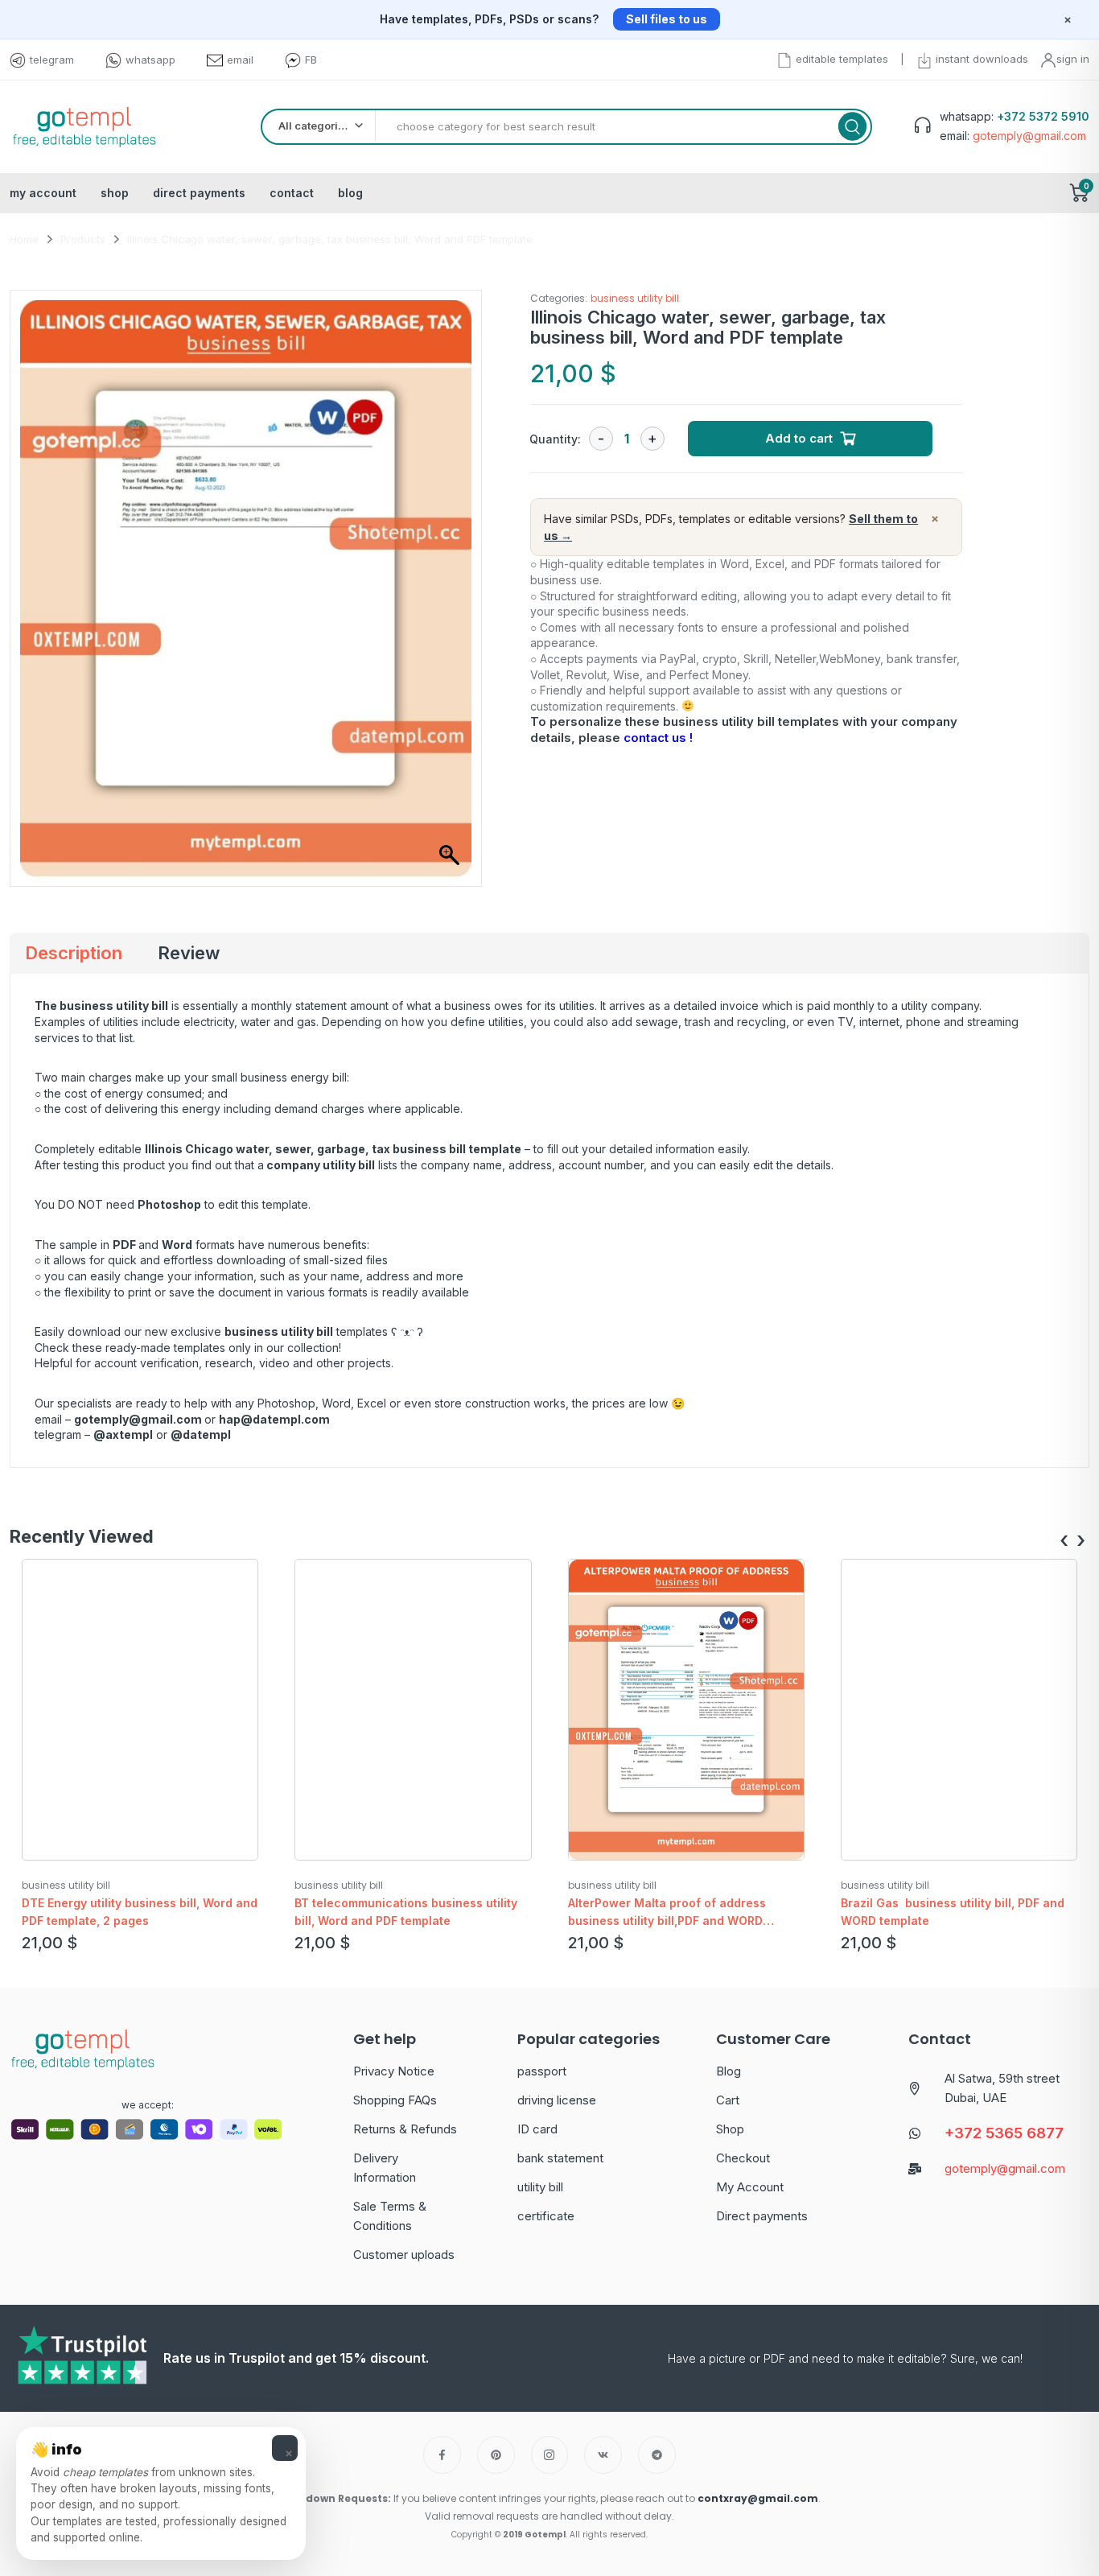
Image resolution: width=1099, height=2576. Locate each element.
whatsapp (150, 60)
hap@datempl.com (274, 1419)
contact (292, 193)
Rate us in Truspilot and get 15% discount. (296, 2358)
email (240, 60)
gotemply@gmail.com (138, 1419)
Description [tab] (74, 953)
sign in (1073, 59)
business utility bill (635, 298)
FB (311, 60)
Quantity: (555, 439)
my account (43, 193)
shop (115, 193)
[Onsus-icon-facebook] (442, 2455)
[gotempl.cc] (84, 127)
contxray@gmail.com (758, 2498)
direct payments (199, 193)
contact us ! (658, 738)
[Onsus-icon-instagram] (550, 2455)
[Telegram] (657, 2455)
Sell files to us (667, 19)
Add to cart (799, 438)
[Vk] (603, 2455)
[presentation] (1064, 1541)
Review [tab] (189, 953)
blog (350, 193)
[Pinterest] (496, 2455)
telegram (52, 60)
